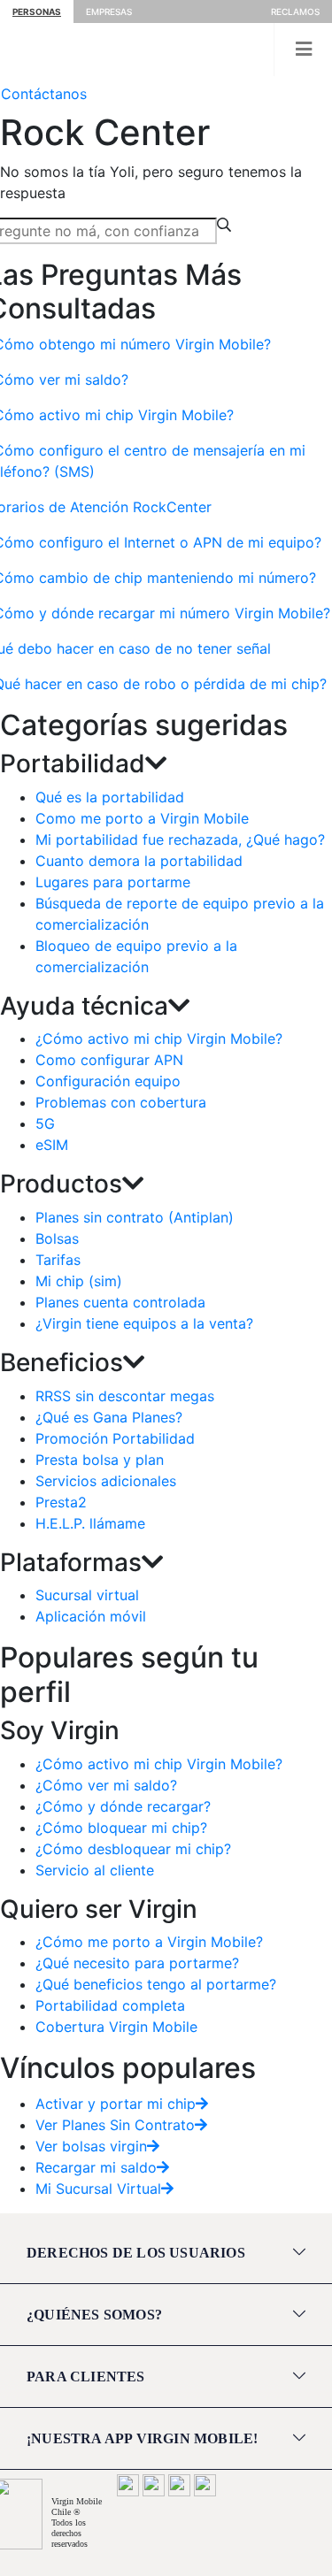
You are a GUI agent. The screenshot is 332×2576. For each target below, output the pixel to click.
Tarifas (58, 1260)
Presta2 (61, 1502)
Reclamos (295, 11)
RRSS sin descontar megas (125, 1396)
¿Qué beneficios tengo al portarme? (156, 1984)
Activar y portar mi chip (116, 2104)
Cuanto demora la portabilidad (139, 861)
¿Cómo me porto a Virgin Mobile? (149, 1942)
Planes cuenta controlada (120, 1302)
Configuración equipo (108, 1081)
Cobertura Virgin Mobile (116, 2027)
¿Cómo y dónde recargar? (123, 1806)
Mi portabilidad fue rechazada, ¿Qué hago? (180, 839)
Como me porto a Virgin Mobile (142, 818)
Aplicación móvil (91, 1616)
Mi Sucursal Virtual (98, 2189)
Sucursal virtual (87, 1595)
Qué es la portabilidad (110, 797)
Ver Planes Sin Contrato (115, 2125)
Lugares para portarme (113, 882)
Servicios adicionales (106, 1481)
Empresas (109, 11)
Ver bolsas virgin (91, 2146)
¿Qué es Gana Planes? (109, 1417)
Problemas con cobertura (121, 1102)
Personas (37, 11)
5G (45, 1123)
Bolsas (57, 1238)
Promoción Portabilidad (115, 1438)
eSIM (52, 1145)
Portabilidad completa (110, 2005)
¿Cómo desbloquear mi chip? (133, 1849)
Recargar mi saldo (96, 2167)
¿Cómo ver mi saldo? (106, 1785)
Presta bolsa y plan (100, 1460)
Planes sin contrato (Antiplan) (135, 1217)
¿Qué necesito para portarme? (137, 1963)
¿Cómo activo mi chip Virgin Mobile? (159, 1039)
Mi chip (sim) (79, 1281)
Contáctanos (44, 94)
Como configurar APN (109, 1060)
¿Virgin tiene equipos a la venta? (144, 1323)
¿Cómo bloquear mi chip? (121, 1828)
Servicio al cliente (95, 1870)
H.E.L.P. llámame (90, 1523)
